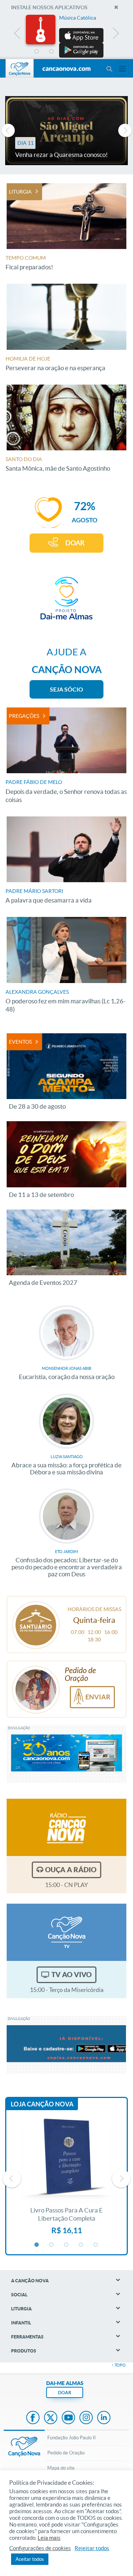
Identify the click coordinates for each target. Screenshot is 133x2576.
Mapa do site (61, 2468)
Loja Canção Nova (42, 2104)
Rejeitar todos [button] (92, 2548)
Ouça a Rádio (71, 1870)
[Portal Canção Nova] (20, 68)
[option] (66, 36)
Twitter (51, 2418)
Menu (109, 69)
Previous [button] (18, 35)
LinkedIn (104, 2418)
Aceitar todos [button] (30, 2559)
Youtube (68, 2418)
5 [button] (96, 52)
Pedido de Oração (66, 2453)
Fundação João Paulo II (71, 2438)
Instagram (86, 2418)
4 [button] (81, 52)
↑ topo (119, 2365)
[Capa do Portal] (66, 69)
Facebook (33, 2418)
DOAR (75, 543)
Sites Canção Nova (122, 69)
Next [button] (115, 35)
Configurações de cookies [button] (40, 2548)
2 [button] (52, 52)
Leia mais (49, 2538)
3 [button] (66, 52)
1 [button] (37, 52)
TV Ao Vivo (71, 1975)
